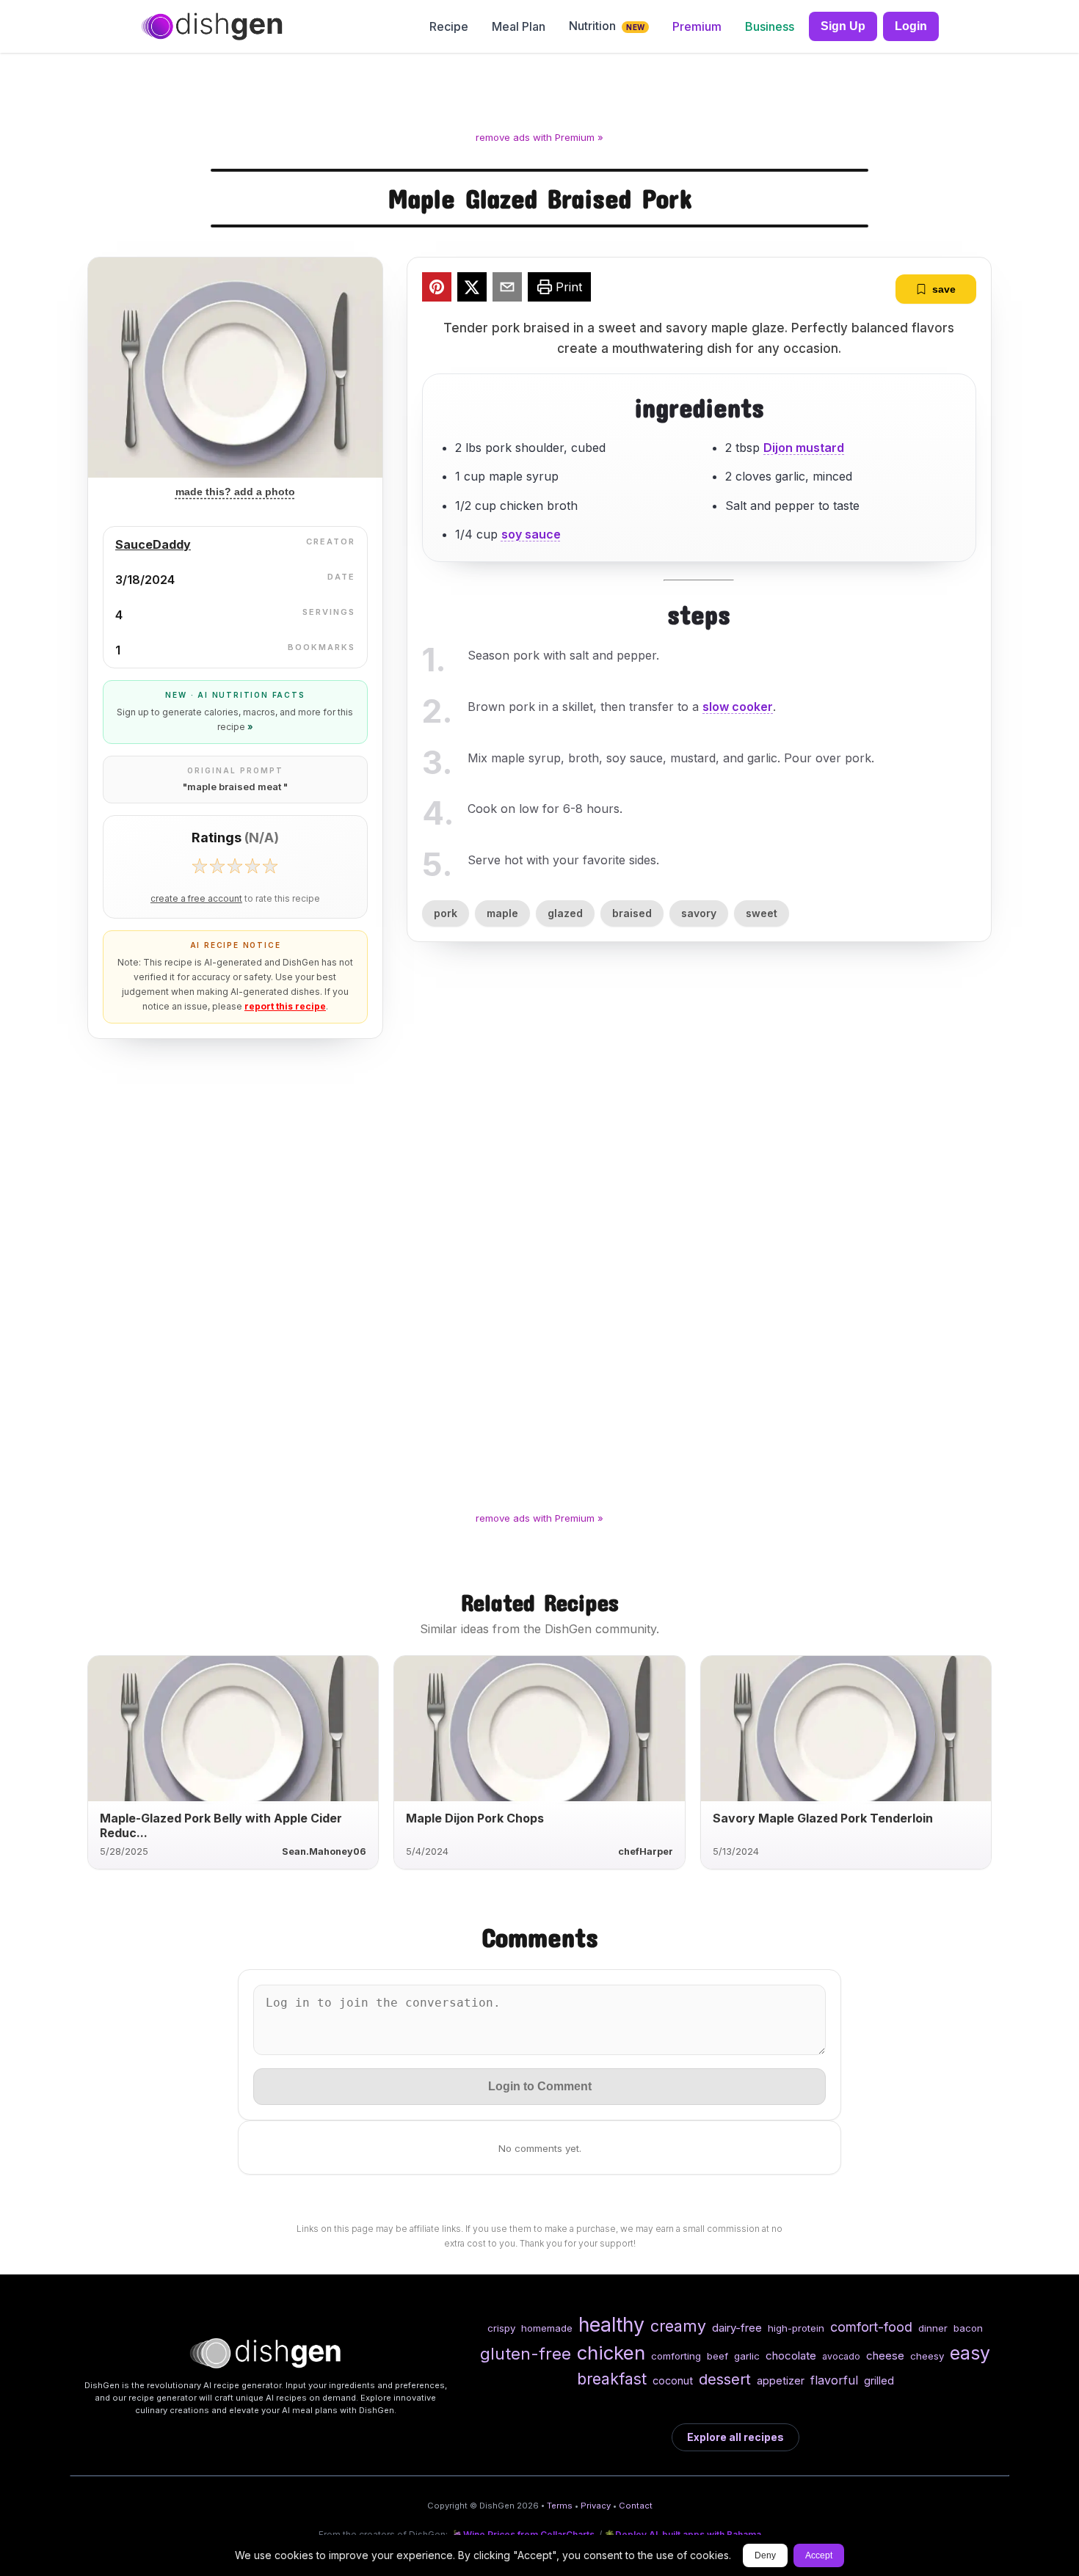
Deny (765, 2555)
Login (911, 26)
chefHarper (646, 1851)
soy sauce (531, 534)
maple (502, 913)
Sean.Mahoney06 (324, 1851)
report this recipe (285, 1006)
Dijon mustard (804, 448)
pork (446, 913)
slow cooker (738, 707)
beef (717, 2356)
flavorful (834, 2380)
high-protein (796, 2328)
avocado (841, 2356)
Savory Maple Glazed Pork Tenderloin (823, 1818)
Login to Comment (540, 2086)
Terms (560, 2506)
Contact (636, 2506)
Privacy (596, 2506)
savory (699, 913)
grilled (879, 2380)
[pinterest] (437, 289)
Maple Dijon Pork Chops (475, 1818)
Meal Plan (519, 26)
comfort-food (871, 2327)
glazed (565, 913)
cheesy (927, 2356)
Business (770, 26)
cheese (885, 2356)
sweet (762, 913)
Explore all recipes (735, 2437)
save (944, 289)
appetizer (781, 2380)
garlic (747, 2356)
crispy (501, 2328)
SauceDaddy (153, 544)
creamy (678, 2326)
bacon (968, 2328)
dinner (933, 2328)
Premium (697, 26)
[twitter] (472, 289)
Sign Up (843, 26)
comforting (676, 2356)
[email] (507, 289)
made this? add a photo (235, 492)
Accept (819, 2555)
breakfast (612, 2379)
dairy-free (737, 2328)
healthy (611, 2324)
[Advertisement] (539, 95)
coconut (673, 2380)
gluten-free (526, 2353)
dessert (725, 2379)
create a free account (196, 899)
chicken (611, 2353)
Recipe (449, 26)
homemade (547, 2328)
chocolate (791, 2356)
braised (632, 913)
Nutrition (607, 26)
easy (970, 2353)
